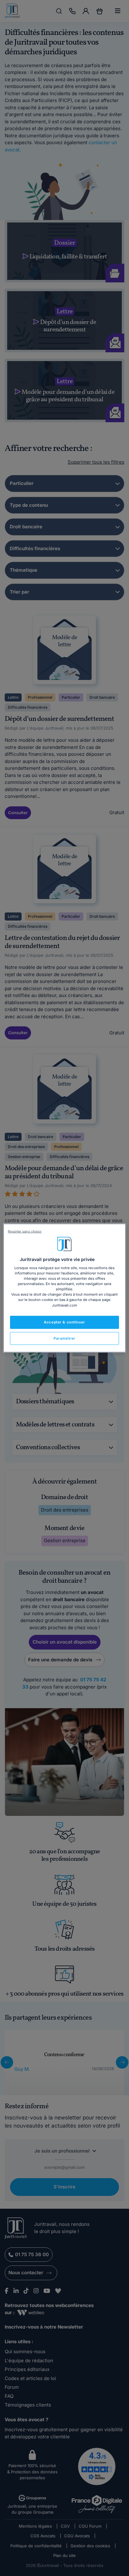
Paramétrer (64, 1338)
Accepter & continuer (64, 1322)
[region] (64, 1288)
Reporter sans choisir (25, 1231)
